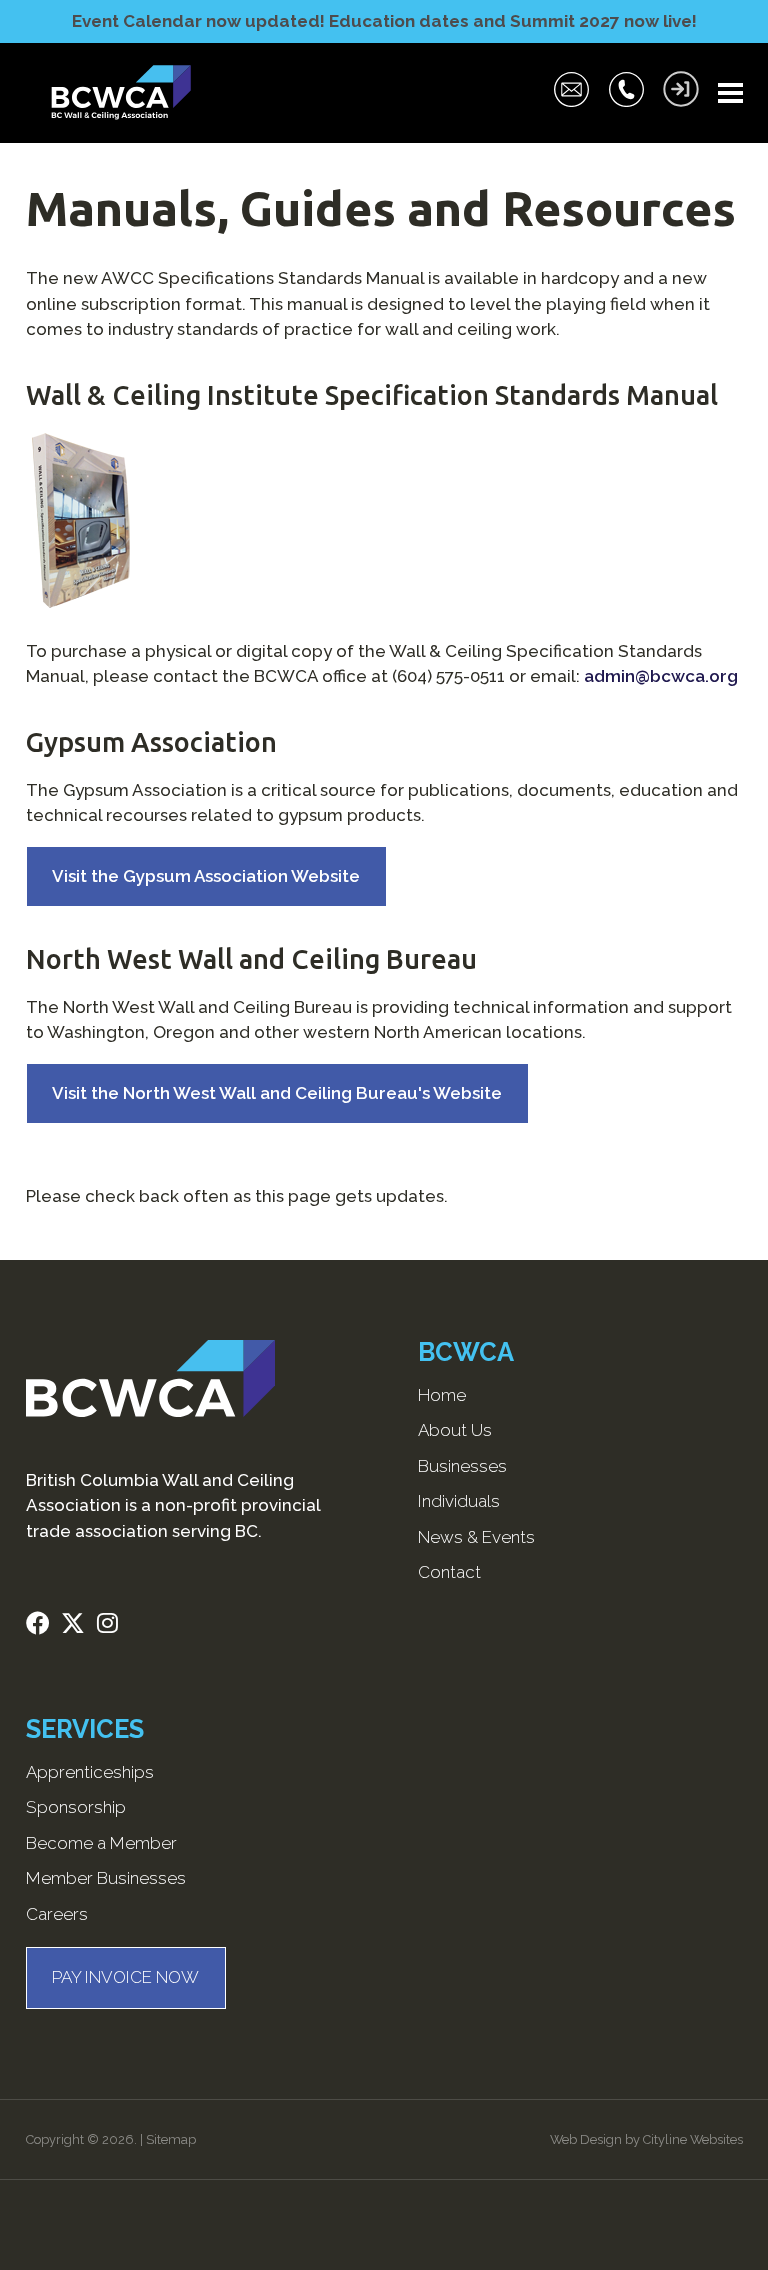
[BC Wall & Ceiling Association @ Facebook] (44, 1626)
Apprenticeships (90, 1772)
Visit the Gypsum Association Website (206, 876)
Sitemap (171, 2139)
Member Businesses (106, 1878)
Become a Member (101, 1843)
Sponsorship (76, 1807)
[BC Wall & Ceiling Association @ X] (79, 1626)
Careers (57, 1914)
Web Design (586, 2139)
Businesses (462, 1466)
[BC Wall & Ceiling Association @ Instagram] (113, 1626)
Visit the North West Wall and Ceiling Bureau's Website (277, 1093)
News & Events (476, 1537)
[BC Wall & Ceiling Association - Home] (120, 93)
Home (442, 1395)
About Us (455, 1430)
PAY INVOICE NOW (125, 1977)
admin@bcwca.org (661, 676)
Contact (449, 1572)
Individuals (459, 1501)
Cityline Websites (693, 2139)
